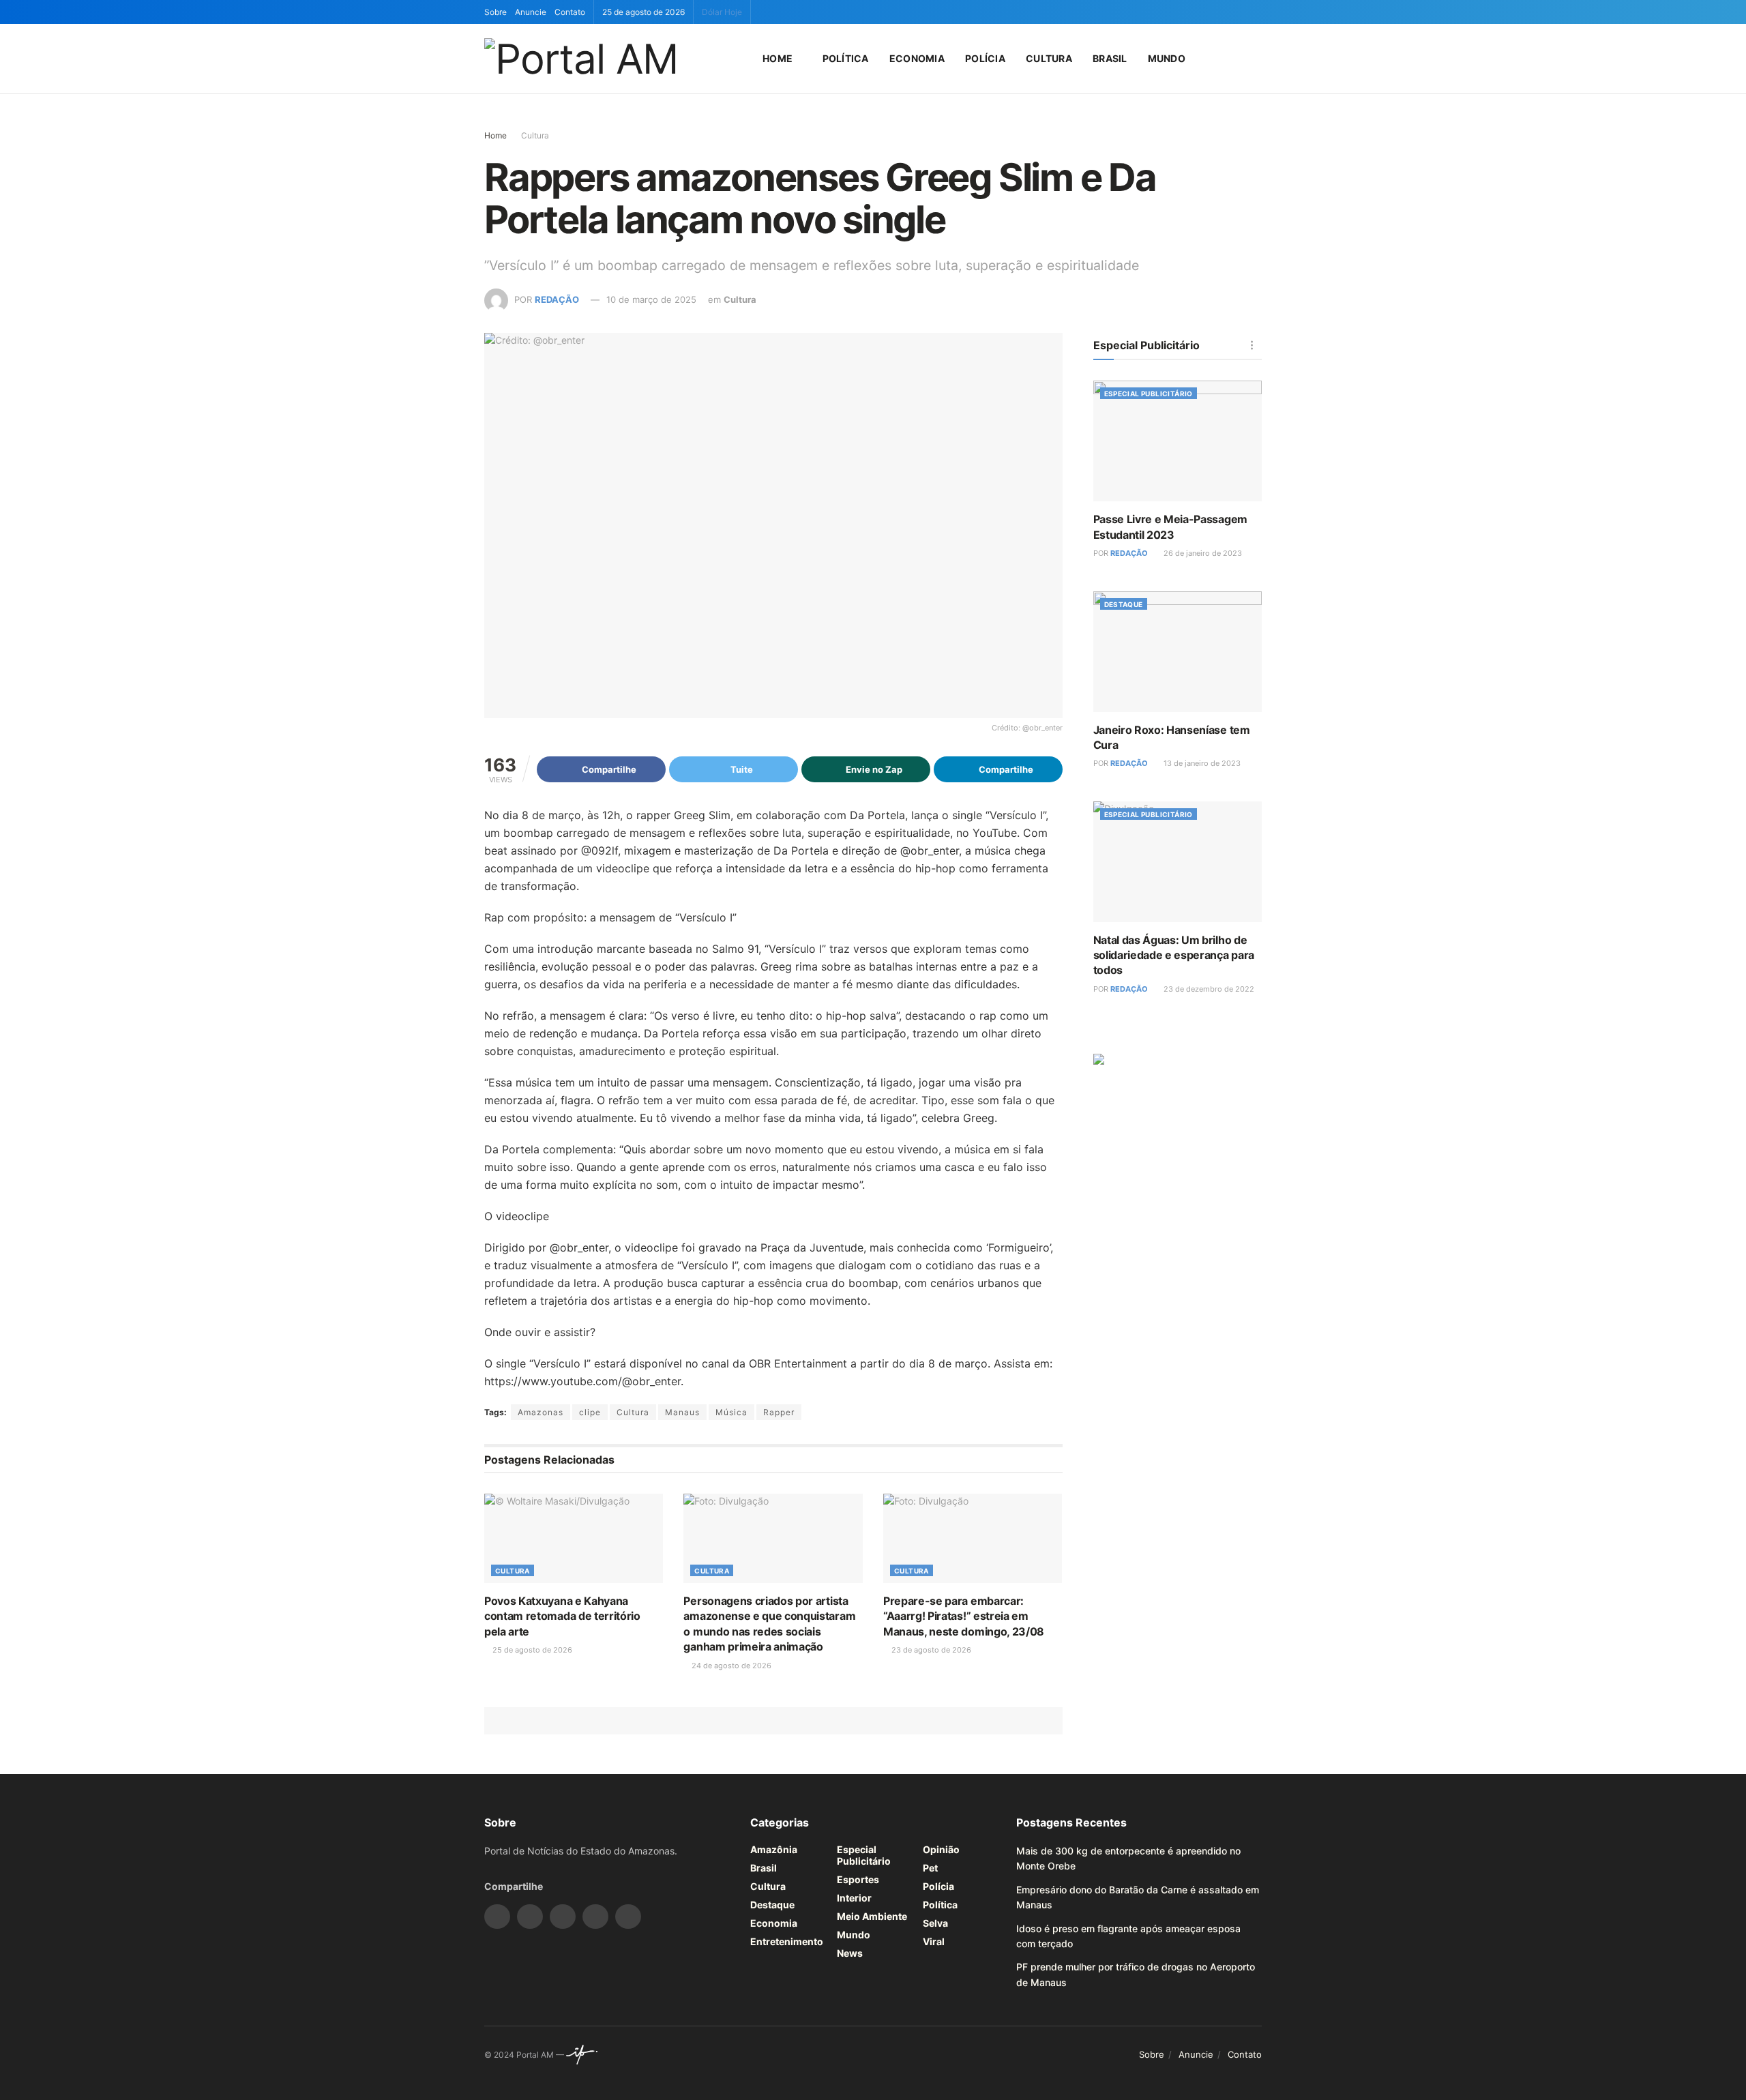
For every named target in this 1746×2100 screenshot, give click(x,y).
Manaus (682, 1412)
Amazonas (541, 1412)
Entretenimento (787, 1941)
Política (846, 58)
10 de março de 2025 (651, 299)
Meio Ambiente (872, 1916)
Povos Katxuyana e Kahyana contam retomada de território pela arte (562, 1616)
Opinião (941, 1849)
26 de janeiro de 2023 (1202, 553)
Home (778, 58)
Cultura (1049, 58)
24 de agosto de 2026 (730, 1666)
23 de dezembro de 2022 (1208, 989)
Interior (854, 1898)
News (850, 1953)
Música (731, 1412)
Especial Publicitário (1149, 394)
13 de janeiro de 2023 (1201, 763)
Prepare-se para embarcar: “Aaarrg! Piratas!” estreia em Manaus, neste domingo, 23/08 (964, 1616)
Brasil (1110, 58)
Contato (570, 12)
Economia (917, 58)
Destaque (1124, 604)
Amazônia (774, 1849)
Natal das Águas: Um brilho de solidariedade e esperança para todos (1174, 955)
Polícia (985, 58)
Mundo (1167, 58)
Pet (930, 1868)
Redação (557, 299)
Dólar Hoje (722, 12)
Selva (935, 1923)
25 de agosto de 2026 (531, 1650)
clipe (590, 1412)
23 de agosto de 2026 (930, 1650)
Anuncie (531, 12)
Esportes (858, 1879)
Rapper (779, 1412)
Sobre (495, 12)
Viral (934, 1941)
